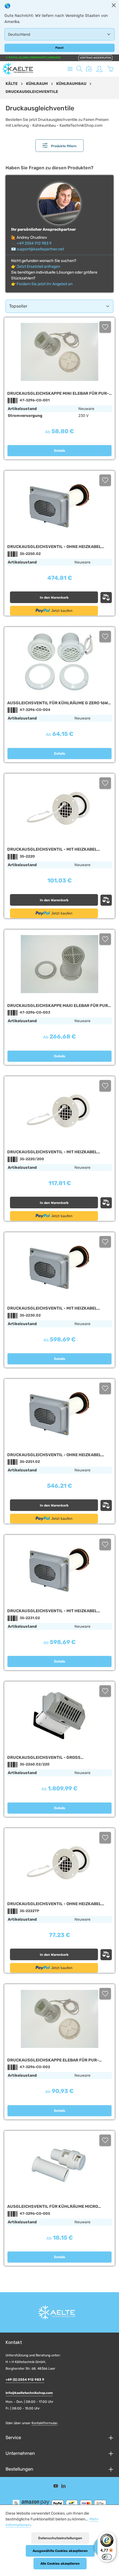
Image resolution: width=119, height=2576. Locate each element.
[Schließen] (114, 5)
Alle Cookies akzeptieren (60, 2564)
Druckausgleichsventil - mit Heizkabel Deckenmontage (52, 1611)
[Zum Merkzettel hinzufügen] (105, 327)
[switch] (107, 2557)
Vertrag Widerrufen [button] (95, 58)
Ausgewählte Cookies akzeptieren (60, 2551)
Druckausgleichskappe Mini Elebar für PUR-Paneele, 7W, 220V (58, 394)
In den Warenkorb (54, 598)
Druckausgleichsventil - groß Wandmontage (44, 1758)
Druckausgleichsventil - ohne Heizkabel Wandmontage (54, 547)
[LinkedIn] (64, 2487)
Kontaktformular (45, 2423)
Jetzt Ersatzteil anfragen (38, 267)
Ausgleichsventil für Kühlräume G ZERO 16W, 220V (58, 703)
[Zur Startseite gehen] (18, 69)
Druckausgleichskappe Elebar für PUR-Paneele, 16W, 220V (53, 2060)
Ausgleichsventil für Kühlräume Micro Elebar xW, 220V (53, 2207)
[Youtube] (56, 2487)
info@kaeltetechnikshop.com (29, 2393)
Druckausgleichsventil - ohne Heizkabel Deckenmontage (54, 1455)
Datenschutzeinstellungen (60, 2538)
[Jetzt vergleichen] (89, 69)
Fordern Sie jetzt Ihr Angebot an (45, 284)
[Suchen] (79, 69)
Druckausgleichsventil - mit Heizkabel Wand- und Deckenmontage (52, 849)
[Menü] (70, 69)
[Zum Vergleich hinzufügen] (106, 598)
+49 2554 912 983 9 (34, 243)
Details (60, 451)
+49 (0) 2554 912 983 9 (25, 2380)
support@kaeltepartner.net (40, 249)
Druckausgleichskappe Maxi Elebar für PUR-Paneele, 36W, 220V (59, 1006)
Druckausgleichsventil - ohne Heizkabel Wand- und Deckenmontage (54, 1904)
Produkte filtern (63, 146)
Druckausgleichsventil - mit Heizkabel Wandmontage (52, 1152)
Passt (59, 48)
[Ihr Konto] (99, 69)
